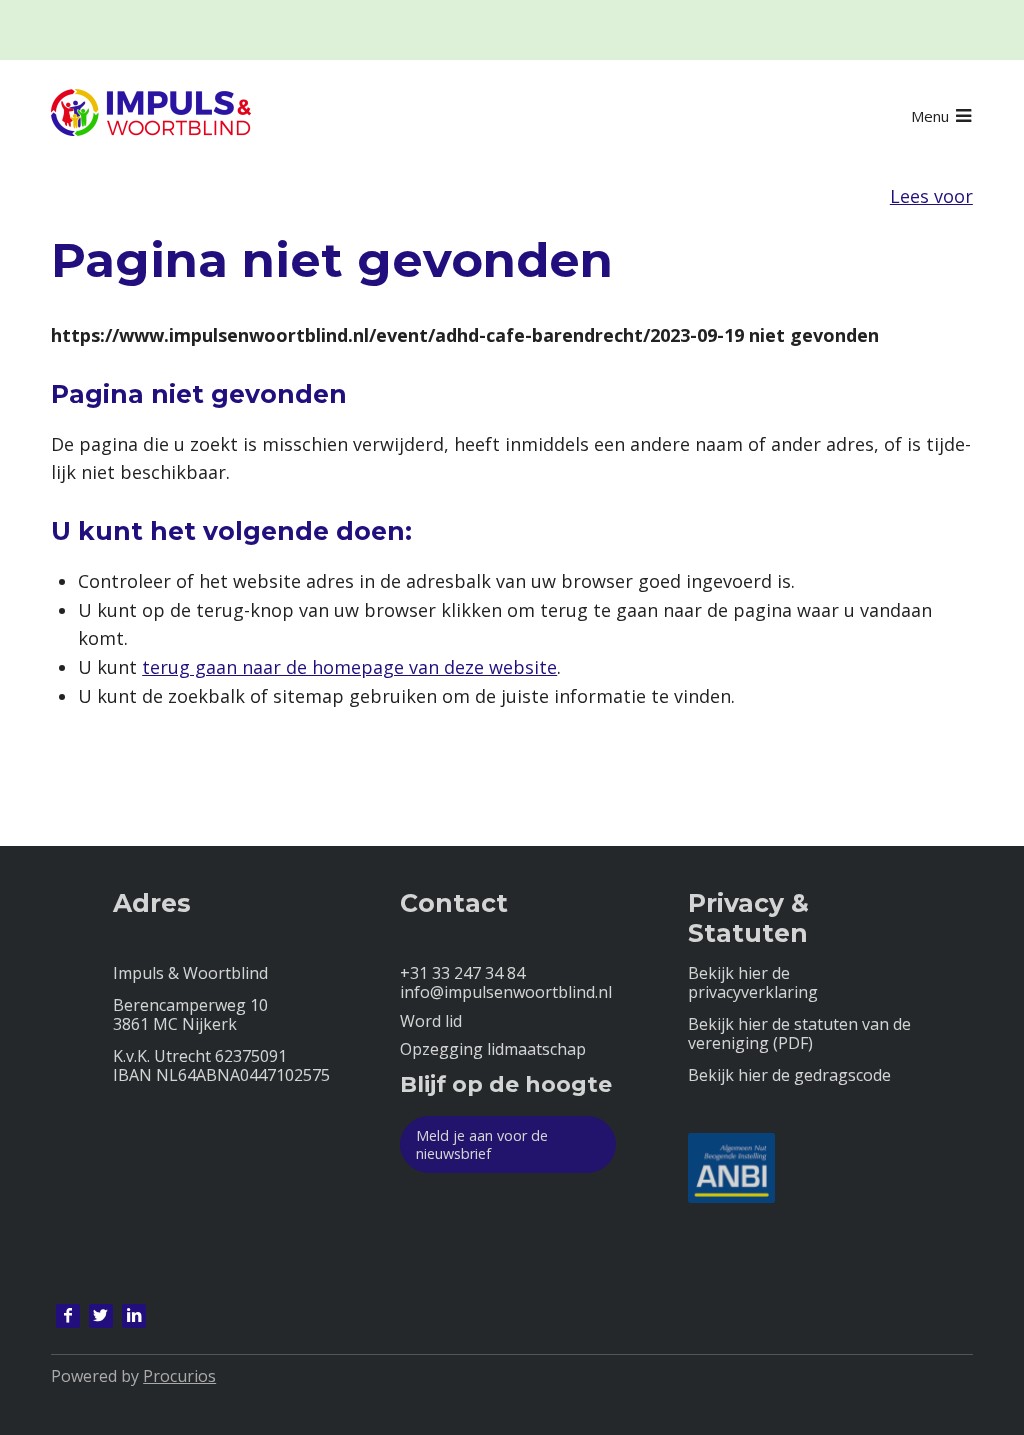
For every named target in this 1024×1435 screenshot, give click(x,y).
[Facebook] (68, 1316)
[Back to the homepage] (151, 116)
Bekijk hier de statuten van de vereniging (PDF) (799, 1034)
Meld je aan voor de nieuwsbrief (482, 1144)
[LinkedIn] (134, 1316)
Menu (930, 116)
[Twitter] (101, 1316)
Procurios (179, 1376)
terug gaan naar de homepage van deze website (349, 667)
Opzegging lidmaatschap (493, 1049)
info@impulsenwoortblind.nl (506, 992)
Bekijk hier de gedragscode (789, 1075)
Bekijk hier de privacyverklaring (753, 983)
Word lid (431, 1021)
